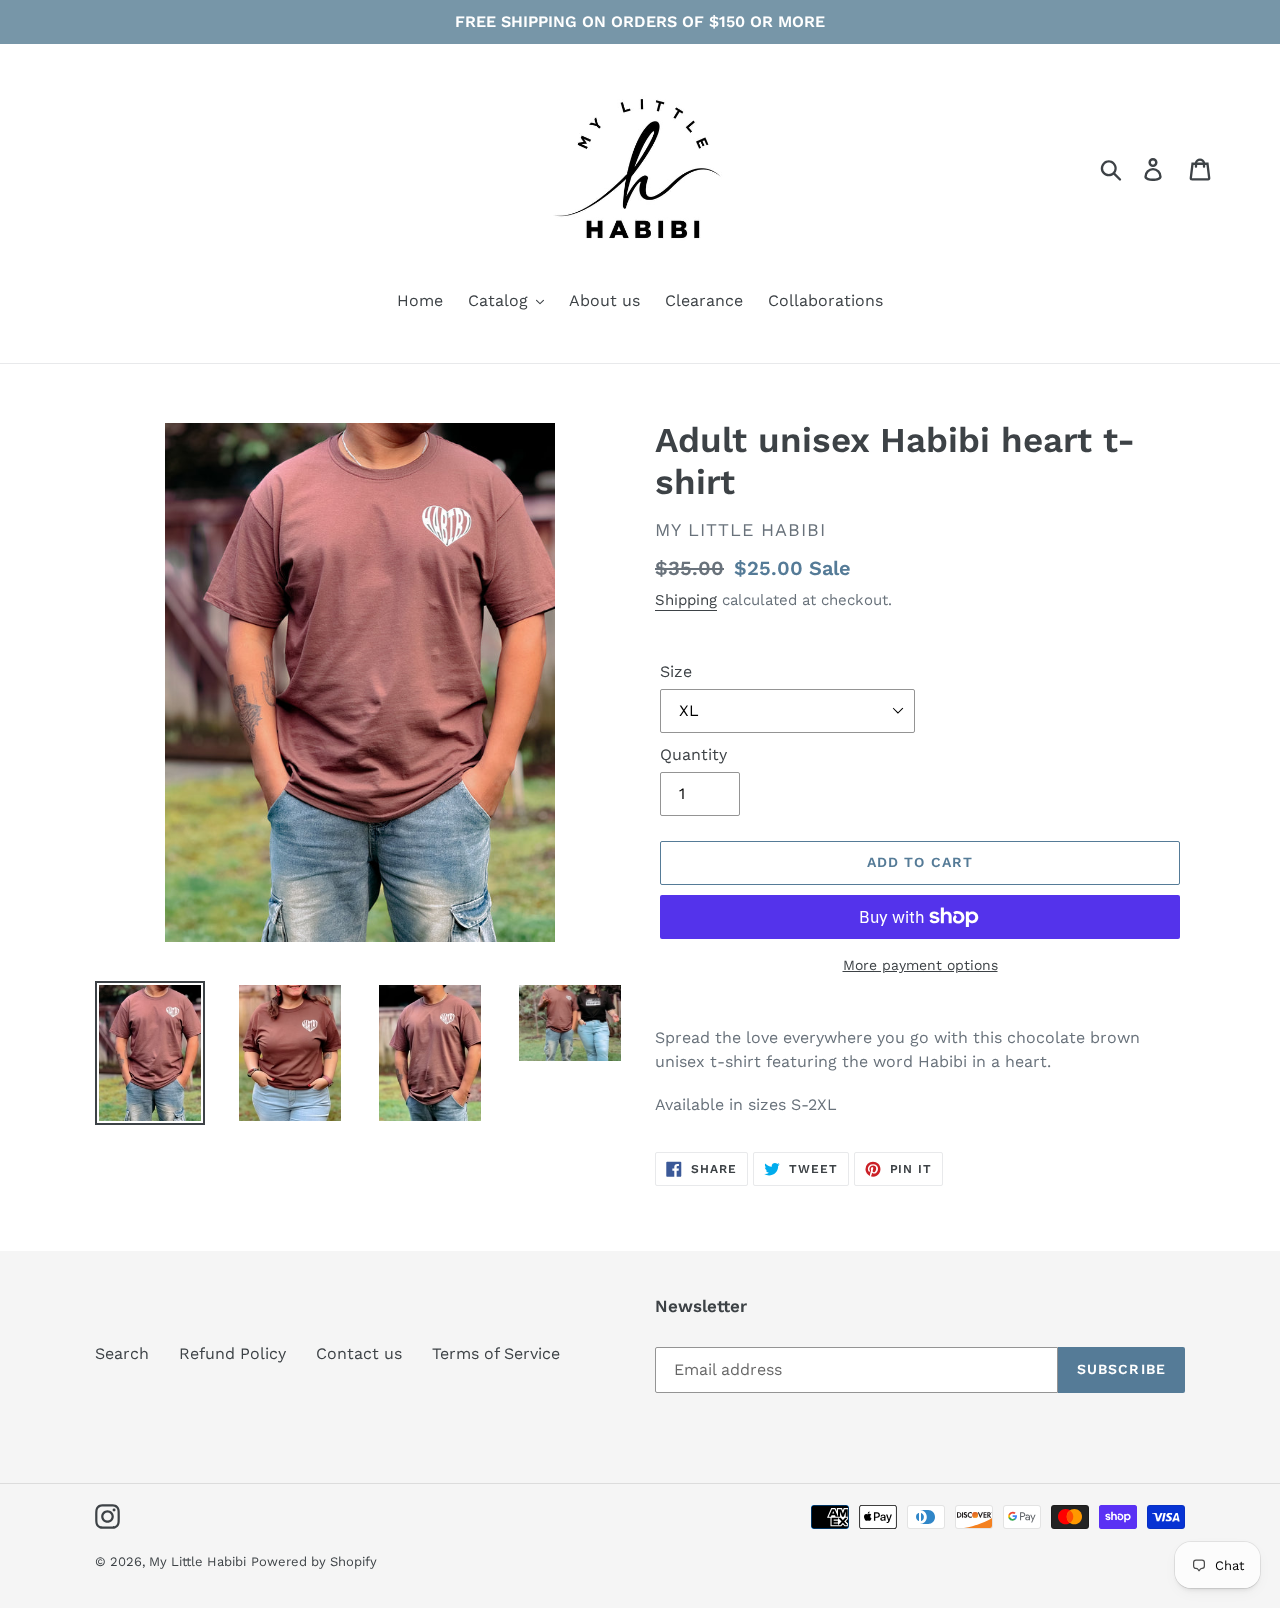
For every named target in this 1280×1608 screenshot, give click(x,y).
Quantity (693, 754)
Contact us (359, 1353)
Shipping (686, 600)
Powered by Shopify (314, 1561)
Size (676, 671)
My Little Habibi (197, 1561)
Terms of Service (496, 1353)
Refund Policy (232, 1353)
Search (122, 1353)
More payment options (920, 965)
